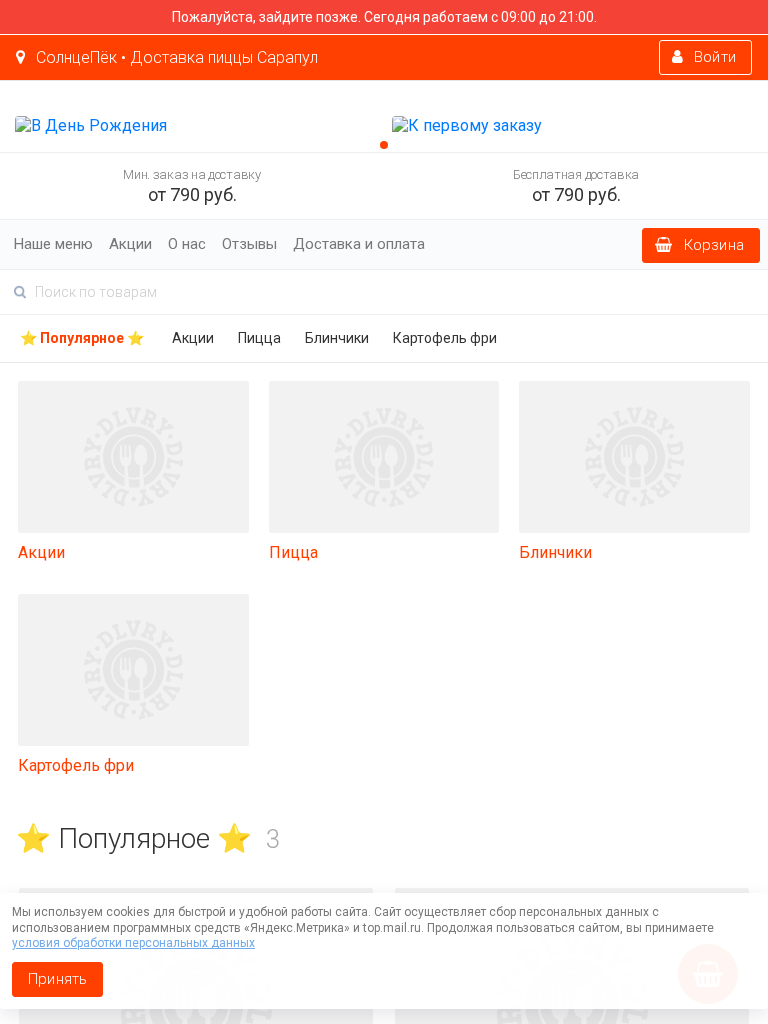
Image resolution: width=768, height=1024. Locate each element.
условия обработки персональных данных (133, 943)
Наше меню (53, 244)
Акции (130, 244)
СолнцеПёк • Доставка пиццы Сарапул (175, 57)
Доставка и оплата (359, 244)
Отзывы (249, 244)
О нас (187, 244)
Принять (57, 979)
